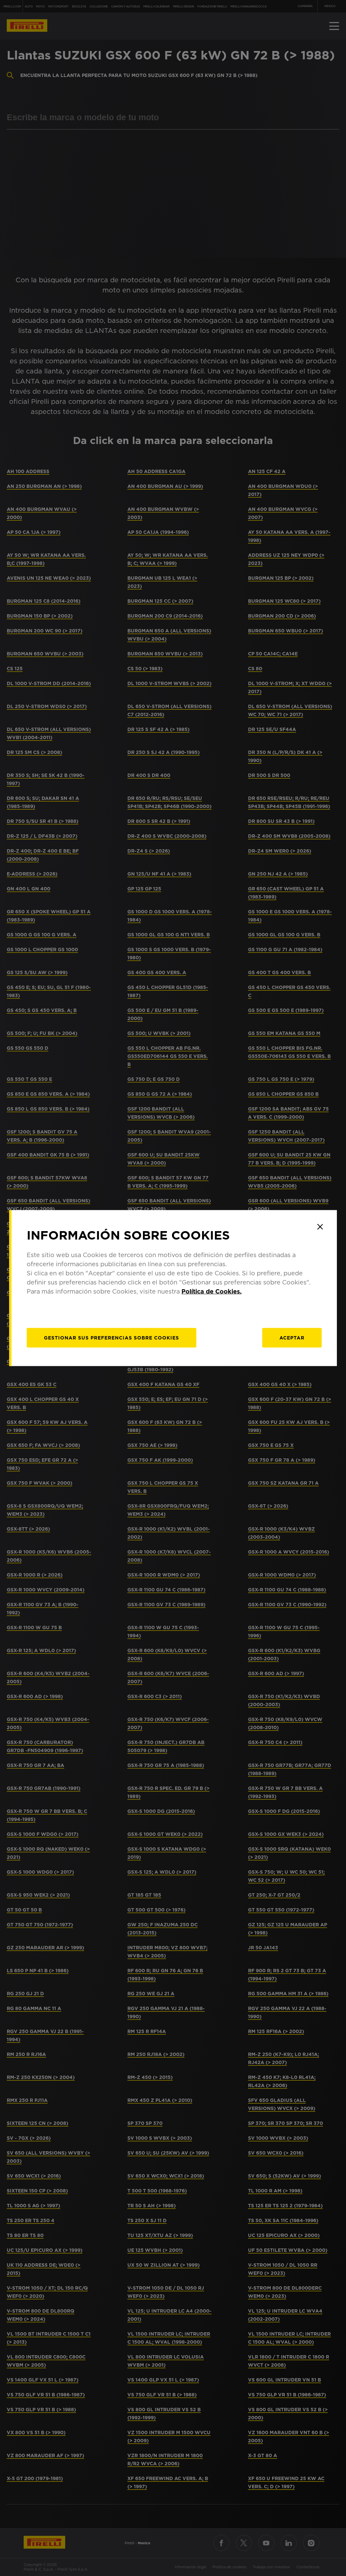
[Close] (320, 1227)
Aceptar (292, 1338)
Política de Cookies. (212, 1291)
